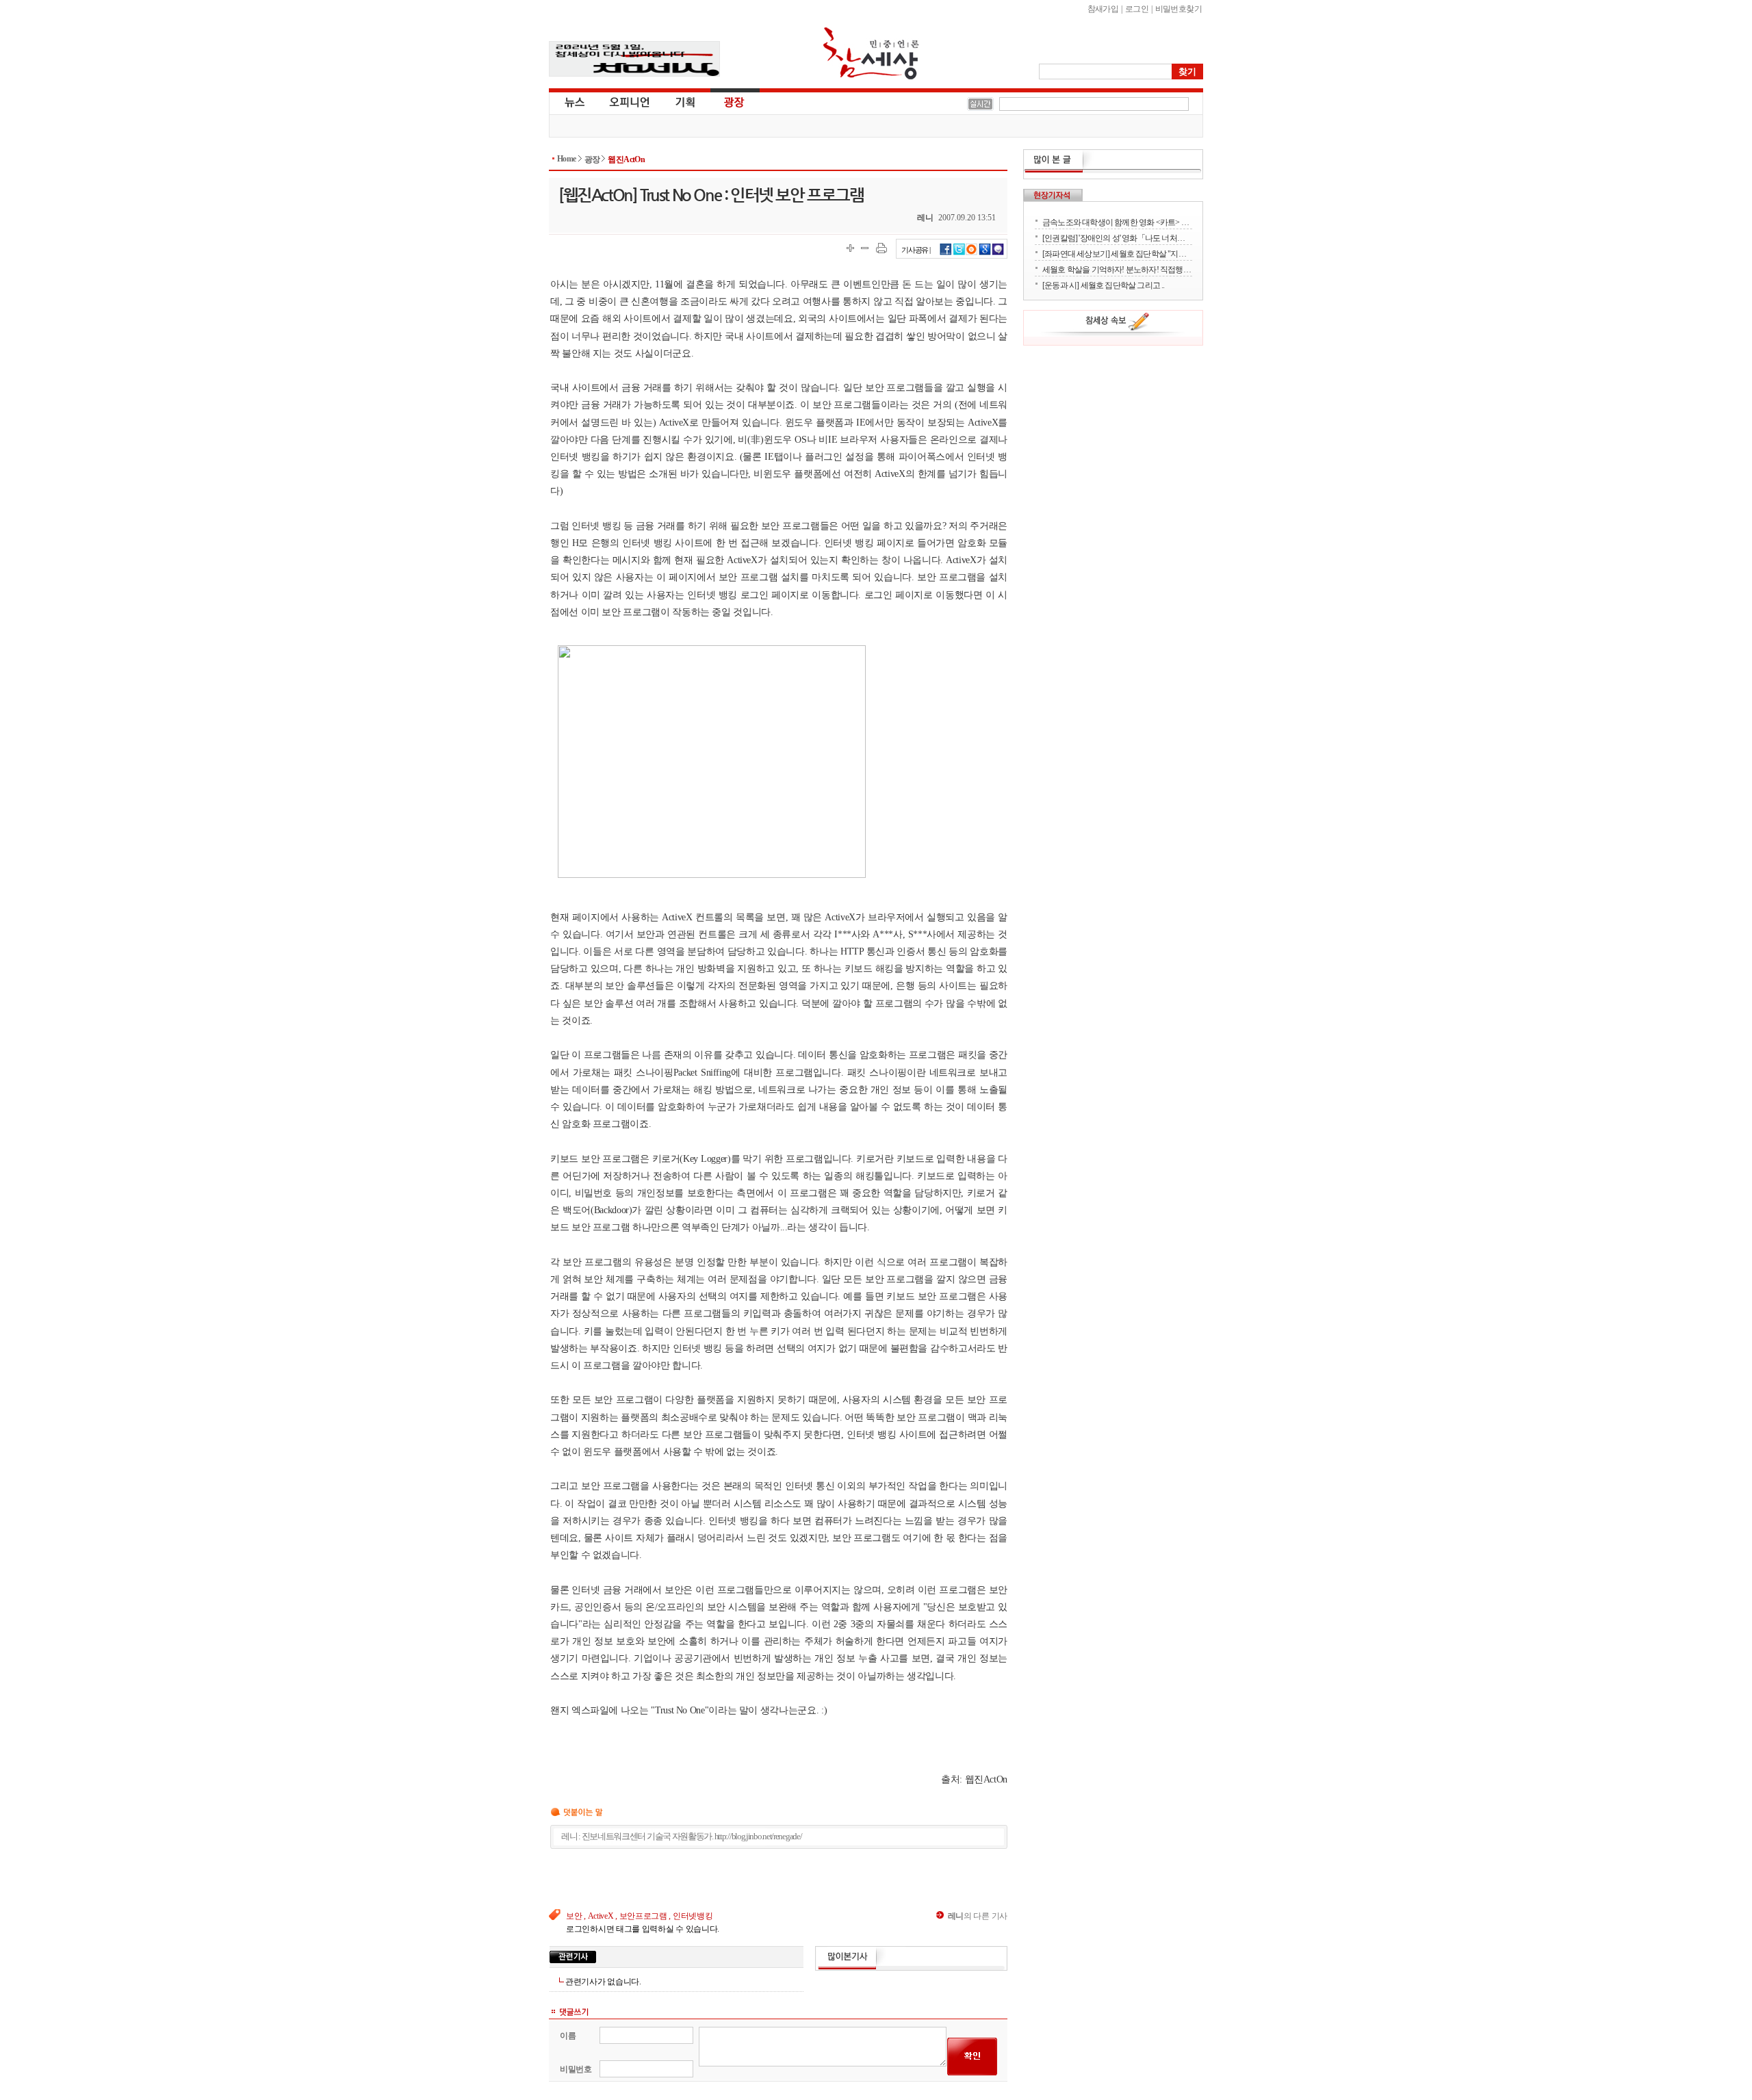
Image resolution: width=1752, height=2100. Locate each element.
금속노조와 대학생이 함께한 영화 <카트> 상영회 (1117, 222)
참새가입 (1103, 9)
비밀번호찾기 (1178, 9)
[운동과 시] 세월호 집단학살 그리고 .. (1104, 285)
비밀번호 (576, 2069)
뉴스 (574, 101)
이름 (568, 2036)
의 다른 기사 (978, 1916)
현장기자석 (1053, 195)
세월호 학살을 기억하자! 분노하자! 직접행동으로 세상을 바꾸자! (1117, 269)
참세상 (871, 53)
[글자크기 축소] (865, 248)
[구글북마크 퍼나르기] (985, 253)
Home (567, 159)
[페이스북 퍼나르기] (946, 253)
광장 (724, 101)
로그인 (1137, 9)
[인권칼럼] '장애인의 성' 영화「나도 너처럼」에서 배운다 (1117, 238)
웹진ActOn (626, 159)
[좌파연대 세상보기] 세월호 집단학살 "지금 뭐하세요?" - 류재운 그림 (1117, 254)
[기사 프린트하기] (881, 248)
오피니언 (630, 101)
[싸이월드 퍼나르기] (972, 253)
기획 (686, 101)
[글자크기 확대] (850, 248)
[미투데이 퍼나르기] (998, 253)
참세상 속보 (1118, 324)
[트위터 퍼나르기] (959, 253)
